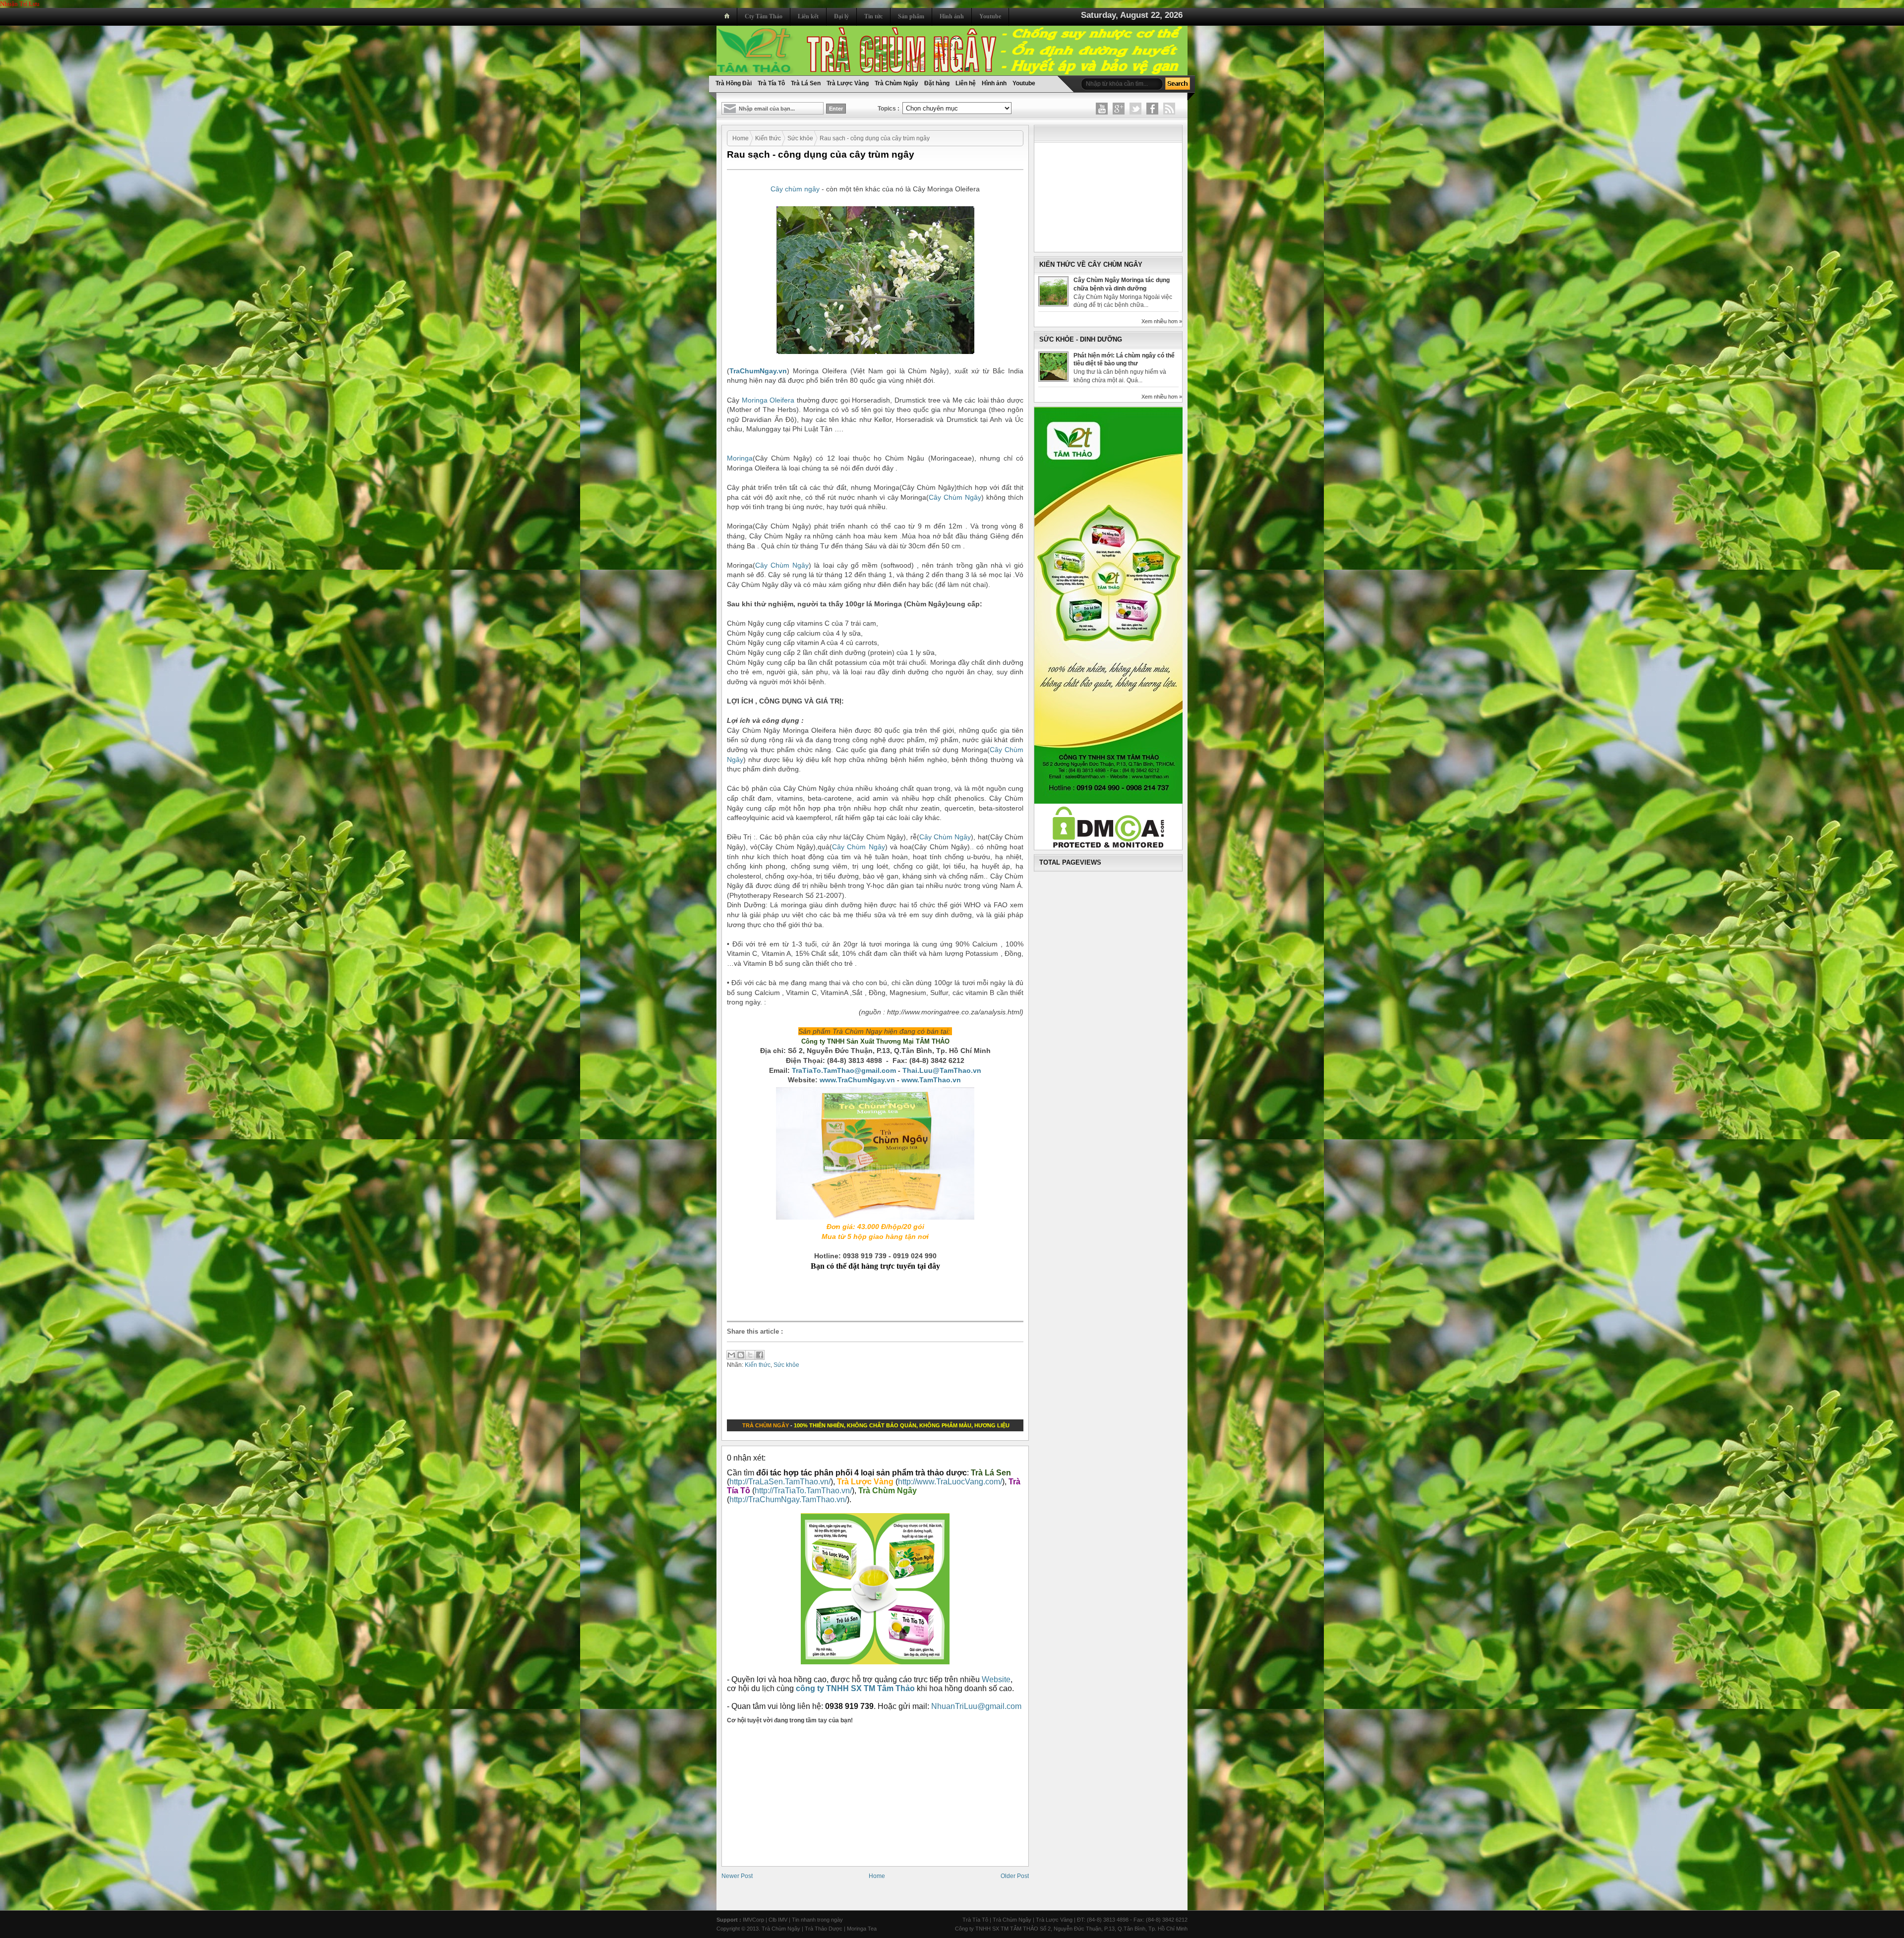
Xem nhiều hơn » (1162, 321)
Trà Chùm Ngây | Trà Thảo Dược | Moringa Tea (819, 1929)
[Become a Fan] (1152, 109)
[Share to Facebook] (760, 1355)
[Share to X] (750, 1355)
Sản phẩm (911, 16)
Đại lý (841, 16)
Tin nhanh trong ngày (817, 1920)
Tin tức (873, 16)
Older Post (1015, 1876)
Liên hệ (966, 83)
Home (741, 138)
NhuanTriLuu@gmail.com (976, 1706)
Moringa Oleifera (768, 400)
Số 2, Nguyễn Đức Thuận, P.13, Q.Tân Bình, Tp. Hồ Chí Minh (1114, 1929)
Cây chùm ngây (795, 189)
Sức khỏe (800, 138)
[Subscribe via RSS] (1169, 109)
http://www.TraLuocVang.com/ (950, 1482)
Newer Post (737, 1876)
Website (996, 1679)
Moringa (740, 458)
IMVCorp (753, 1920)
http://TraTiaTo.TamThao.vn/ (803, 1491)
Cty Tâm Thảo (764, 16)
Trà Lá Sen (806, 83)
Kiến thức (768, 138)
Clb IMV (778, 1920)
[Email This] (731, 1355)
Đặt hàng (937, 83)
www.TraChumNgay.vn (857, 1080)
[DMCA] (1108, 846)
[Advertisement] (878, 1295)
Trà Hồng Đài (734, 83)
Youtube (990, 16)
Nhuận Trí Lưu (20, 4)
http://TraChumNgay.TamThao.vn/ (788, 1499)
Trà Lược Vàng (848, 83)
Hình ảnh (952, 16)
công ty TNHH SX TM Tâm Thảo (855, 1688)
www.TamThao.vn (932, 1080)
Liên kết (808, 16)
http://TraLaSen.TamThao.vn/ (780, 1482)
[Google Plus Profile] (1119, 109)
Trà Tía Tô (771, 83)
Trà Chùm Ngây (896, 83)
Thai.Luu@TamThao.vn (942, 1070)
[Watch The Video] (1102, 109)
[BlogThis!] (741, 1355)
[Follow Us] (1135, 109)
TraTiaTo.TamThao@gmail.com (844, 1070)
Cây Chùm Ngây (955, 497)
